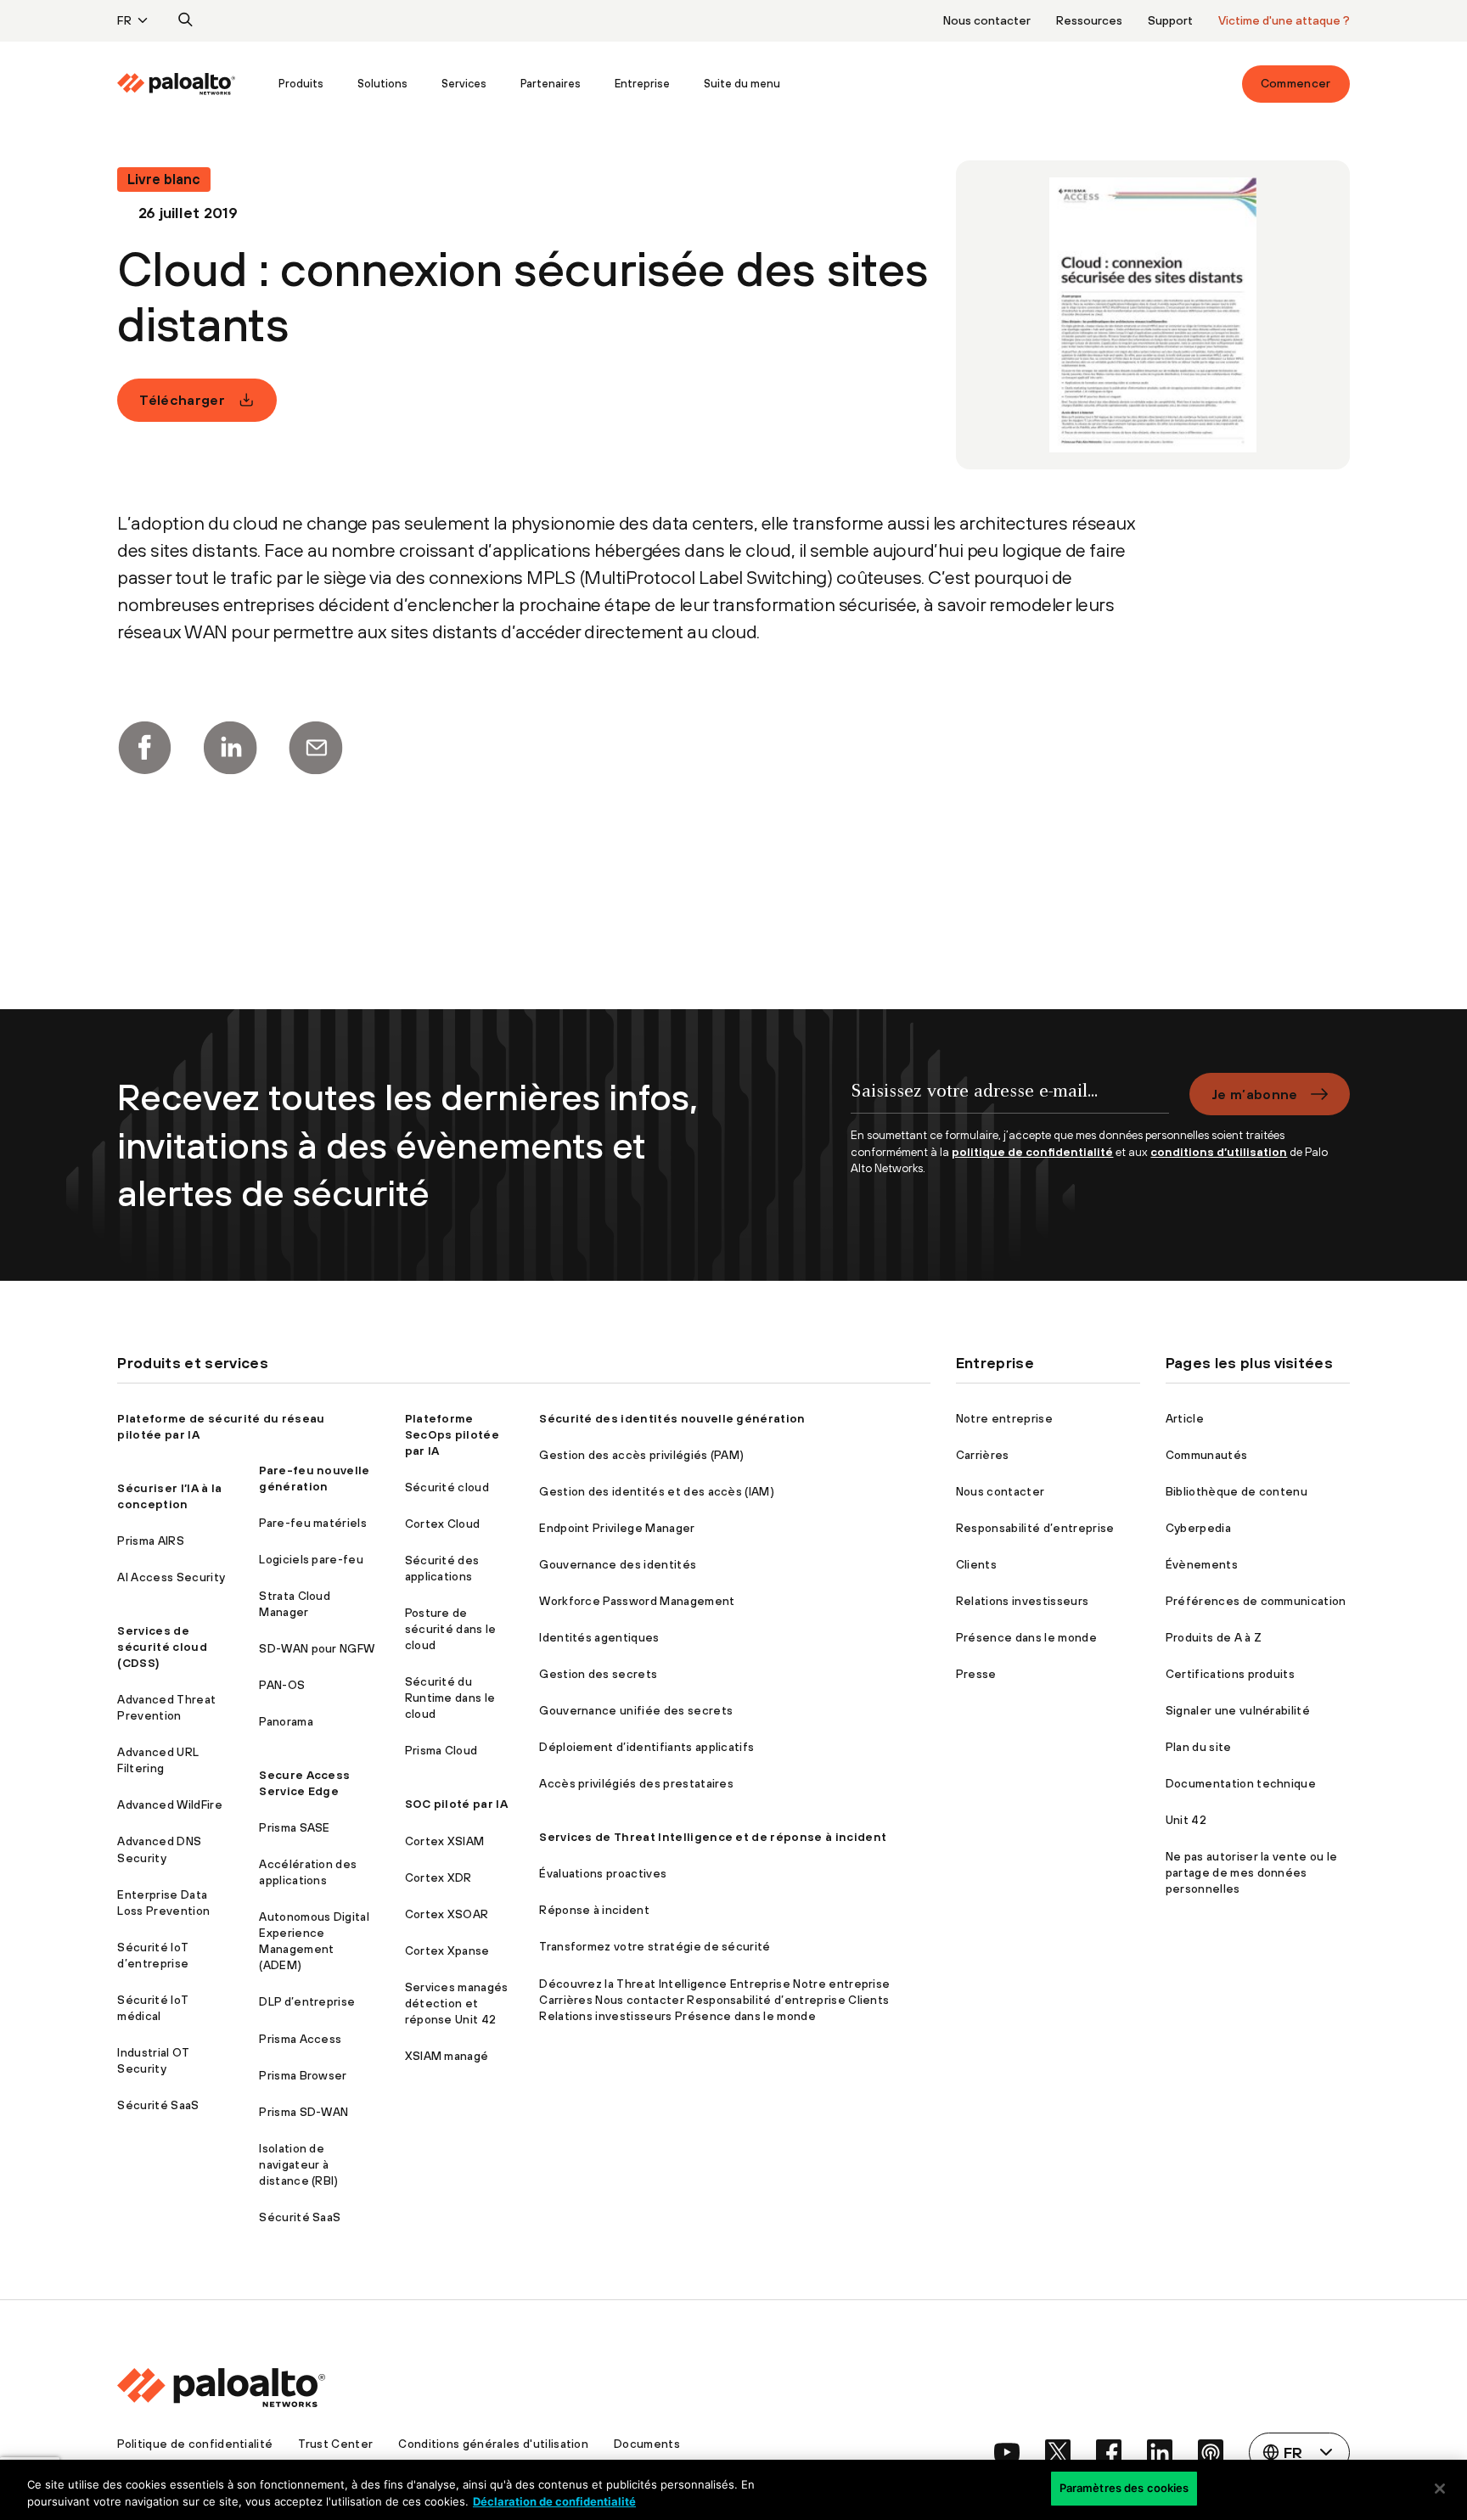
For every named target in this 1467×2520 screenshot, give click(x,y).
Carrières (983, 1455)
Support (1170, 20)
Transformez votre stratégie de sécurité (655, 1946)
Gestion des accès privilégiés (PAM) (641, 1455)
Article (1185, 1418)
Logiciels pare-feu (311, 1559)
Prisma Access (300, 2039)
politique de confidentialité (1032, 1152)
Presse (976, 1674)
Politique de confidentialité (195, 2444)
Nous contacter (987, 20)
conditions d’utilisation (1219, 1152)
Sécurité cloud (447, 1487)
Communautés (1207, 1455)
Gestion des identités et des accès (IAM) (657, 1491)
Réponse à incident (594, 1910)
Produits (301, 84)
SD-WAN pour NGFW (317, 1648)
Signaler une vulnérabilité (1238, 1710)
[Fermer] (1440, 2489)
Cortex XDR (438, 1877)
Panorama (286, 1721)
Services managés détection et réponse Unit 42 (457, 2003)
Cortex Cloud (443, 1524)
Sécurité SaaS (158, 2105)
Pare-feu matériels (313, 1523)
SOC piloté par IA (456, 1804)
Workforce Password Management (637, 1601)
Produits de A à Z (1214, 1637)
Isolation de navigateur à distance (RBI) (298, 2164)
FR (124, 20)
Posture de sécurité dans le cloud (451, 1629)
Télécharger (182, 400)
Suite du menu (742, 84)
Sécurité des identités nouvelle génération (672, 1418)
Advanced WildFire (169, 1804)
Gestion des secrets (598, 1674)
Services (464, 84)
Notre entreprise (1004, 1418)
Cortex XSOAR (447, 1914)
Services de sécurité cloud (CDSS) (162, 1647)
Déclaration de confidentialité (554, 2501)
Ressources (1089, 20)
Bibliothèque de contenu (1237, 1491)
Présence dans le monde (1026, 1637)
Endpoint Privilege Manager (617, 1528)
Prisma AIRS (151, 1541)
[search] (186, 20)
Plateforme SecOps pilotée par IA (452, 1434)
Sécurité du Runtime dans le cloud (450, 1698)
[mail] (316, 748)
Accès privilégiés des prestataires (636, 1783)
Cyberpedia (1198, 1528)
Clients (976, 1564)
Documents (647, 2444)
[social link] (1007, 2452)
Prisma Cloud (441, 1750)
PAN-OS (282, 1685)
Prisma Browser (303, 2075)
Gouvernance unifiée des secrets (636, 1710)
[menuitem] (189, 84)
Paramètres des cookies (1124, 2488)
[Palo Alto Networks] (177, 84)
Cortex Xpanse (447, 1950)
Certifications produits (1230, 1674)
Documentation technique (1241, 1783)
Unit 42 (1186, 1820)
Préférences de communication (1256, 1601)
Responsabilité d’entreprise (1035, 1528)
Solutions (382, 84)
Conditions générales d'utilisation (493, 2444)
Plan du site (1199, 1747)
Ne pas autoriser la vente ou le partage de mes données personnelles (1252, 1872)
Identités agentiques (599, 1637)
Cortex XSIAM (445, 1841)
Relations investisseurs (1022, 1601)
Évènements (1202, 1564)
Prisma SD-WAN (304, 2112)
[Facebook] (144, 748)
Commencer (1296, 83)
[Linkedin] (230, 748)
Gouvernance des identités (618, 1564)
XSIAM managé (447, 2056)
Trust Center (335, 2444)
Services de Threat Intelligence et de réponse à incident (713, 1837)
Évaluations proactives (603, 1873)
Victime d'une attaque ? (1284, 20)
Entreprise (642, 84)
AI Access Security (171, 1577)
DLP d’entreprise (307, 2001)
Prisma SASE (295, 1827)
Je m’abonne (1255, 1094)
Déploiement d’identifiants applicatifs (646, 1747)
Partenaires (551, 84)
